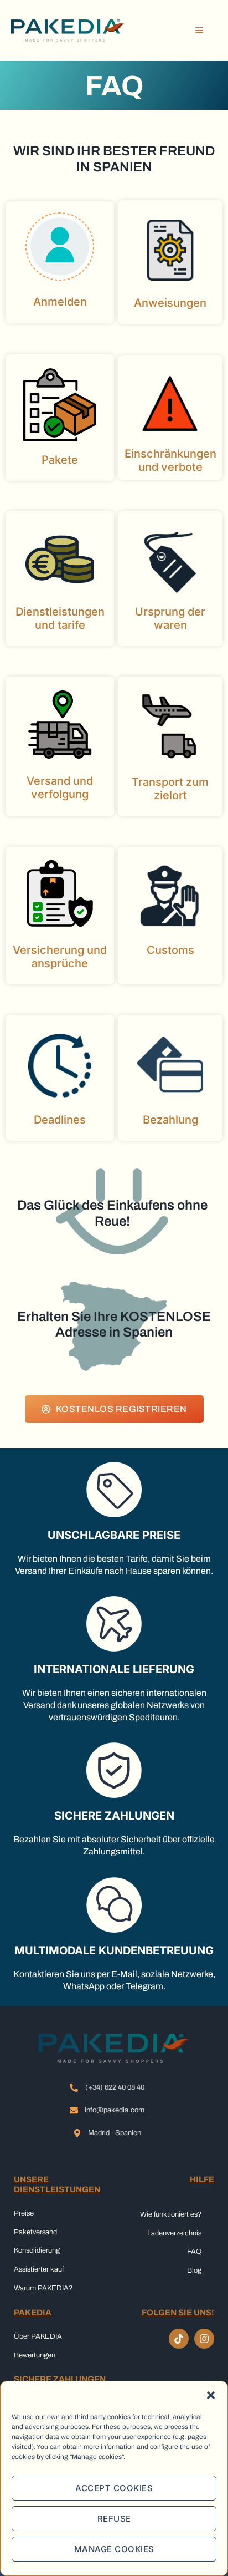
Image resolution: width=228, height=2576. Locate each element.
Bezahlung (170, 1120)
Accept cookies (114, 2488)
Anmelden (60, 302)
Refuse (114, 2519)
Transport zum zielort (170, 789)
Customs (170, 950)
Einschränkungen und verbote (170, 460)
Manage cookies (114, 2549)
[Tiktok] (179, 2339)
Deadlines (60, 1120)
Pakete (60, 460)
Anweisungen (170, 303)
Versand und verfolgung (60, 787)
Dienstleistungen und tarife (60, 618)
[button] (211, 2395)
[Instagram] (204, 2339)
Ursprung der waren (170, 618)
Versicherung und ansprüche (60, 957)
